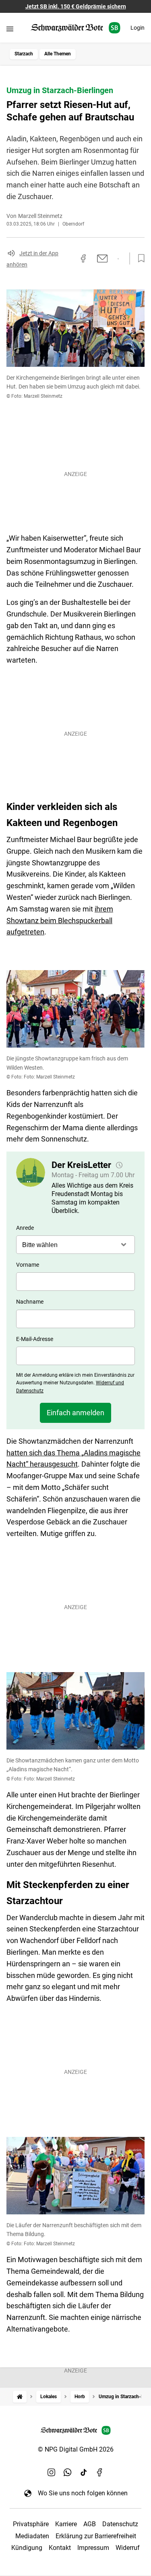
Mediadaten (32, 2536)
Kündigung (27, 2548)
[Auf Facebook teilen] (83, 258)
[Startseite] (20, 2397)
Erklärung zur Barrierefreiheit (96, 2536)
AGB (90, 2524)
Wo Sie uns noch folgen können (83, 2493)
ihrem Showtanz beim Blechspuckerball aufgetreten (60, 921)
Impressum (93, 2548)
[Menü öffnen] (10, 29)
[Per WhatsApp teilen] (118, 259)
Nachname (30, 1302)
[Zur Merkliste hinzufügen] (139, 258)
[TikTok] (84, 2472)
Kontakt (60, 2548)
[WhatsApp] (68, 2472)
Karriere (66, 2524)
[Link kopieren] (69, 258)
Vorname (28, 1265)
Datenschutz (120, 2524)
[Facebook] (100, 2472)
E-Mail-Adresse (35, 1339)
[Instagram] (52, 2472)
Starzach (24, 54)
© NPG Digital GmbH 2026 (76, 2449)
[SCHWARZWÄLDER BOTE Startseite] (75, 28)
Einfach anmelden (75, 1413)
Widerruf (128, 2548)
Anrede (25, 1228)
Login (138, 28)
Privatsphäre (31, 2524)
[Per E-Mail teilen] (102, 258)
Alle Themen (58, 54)
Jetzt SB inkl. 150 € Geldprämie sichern (76, 6)
